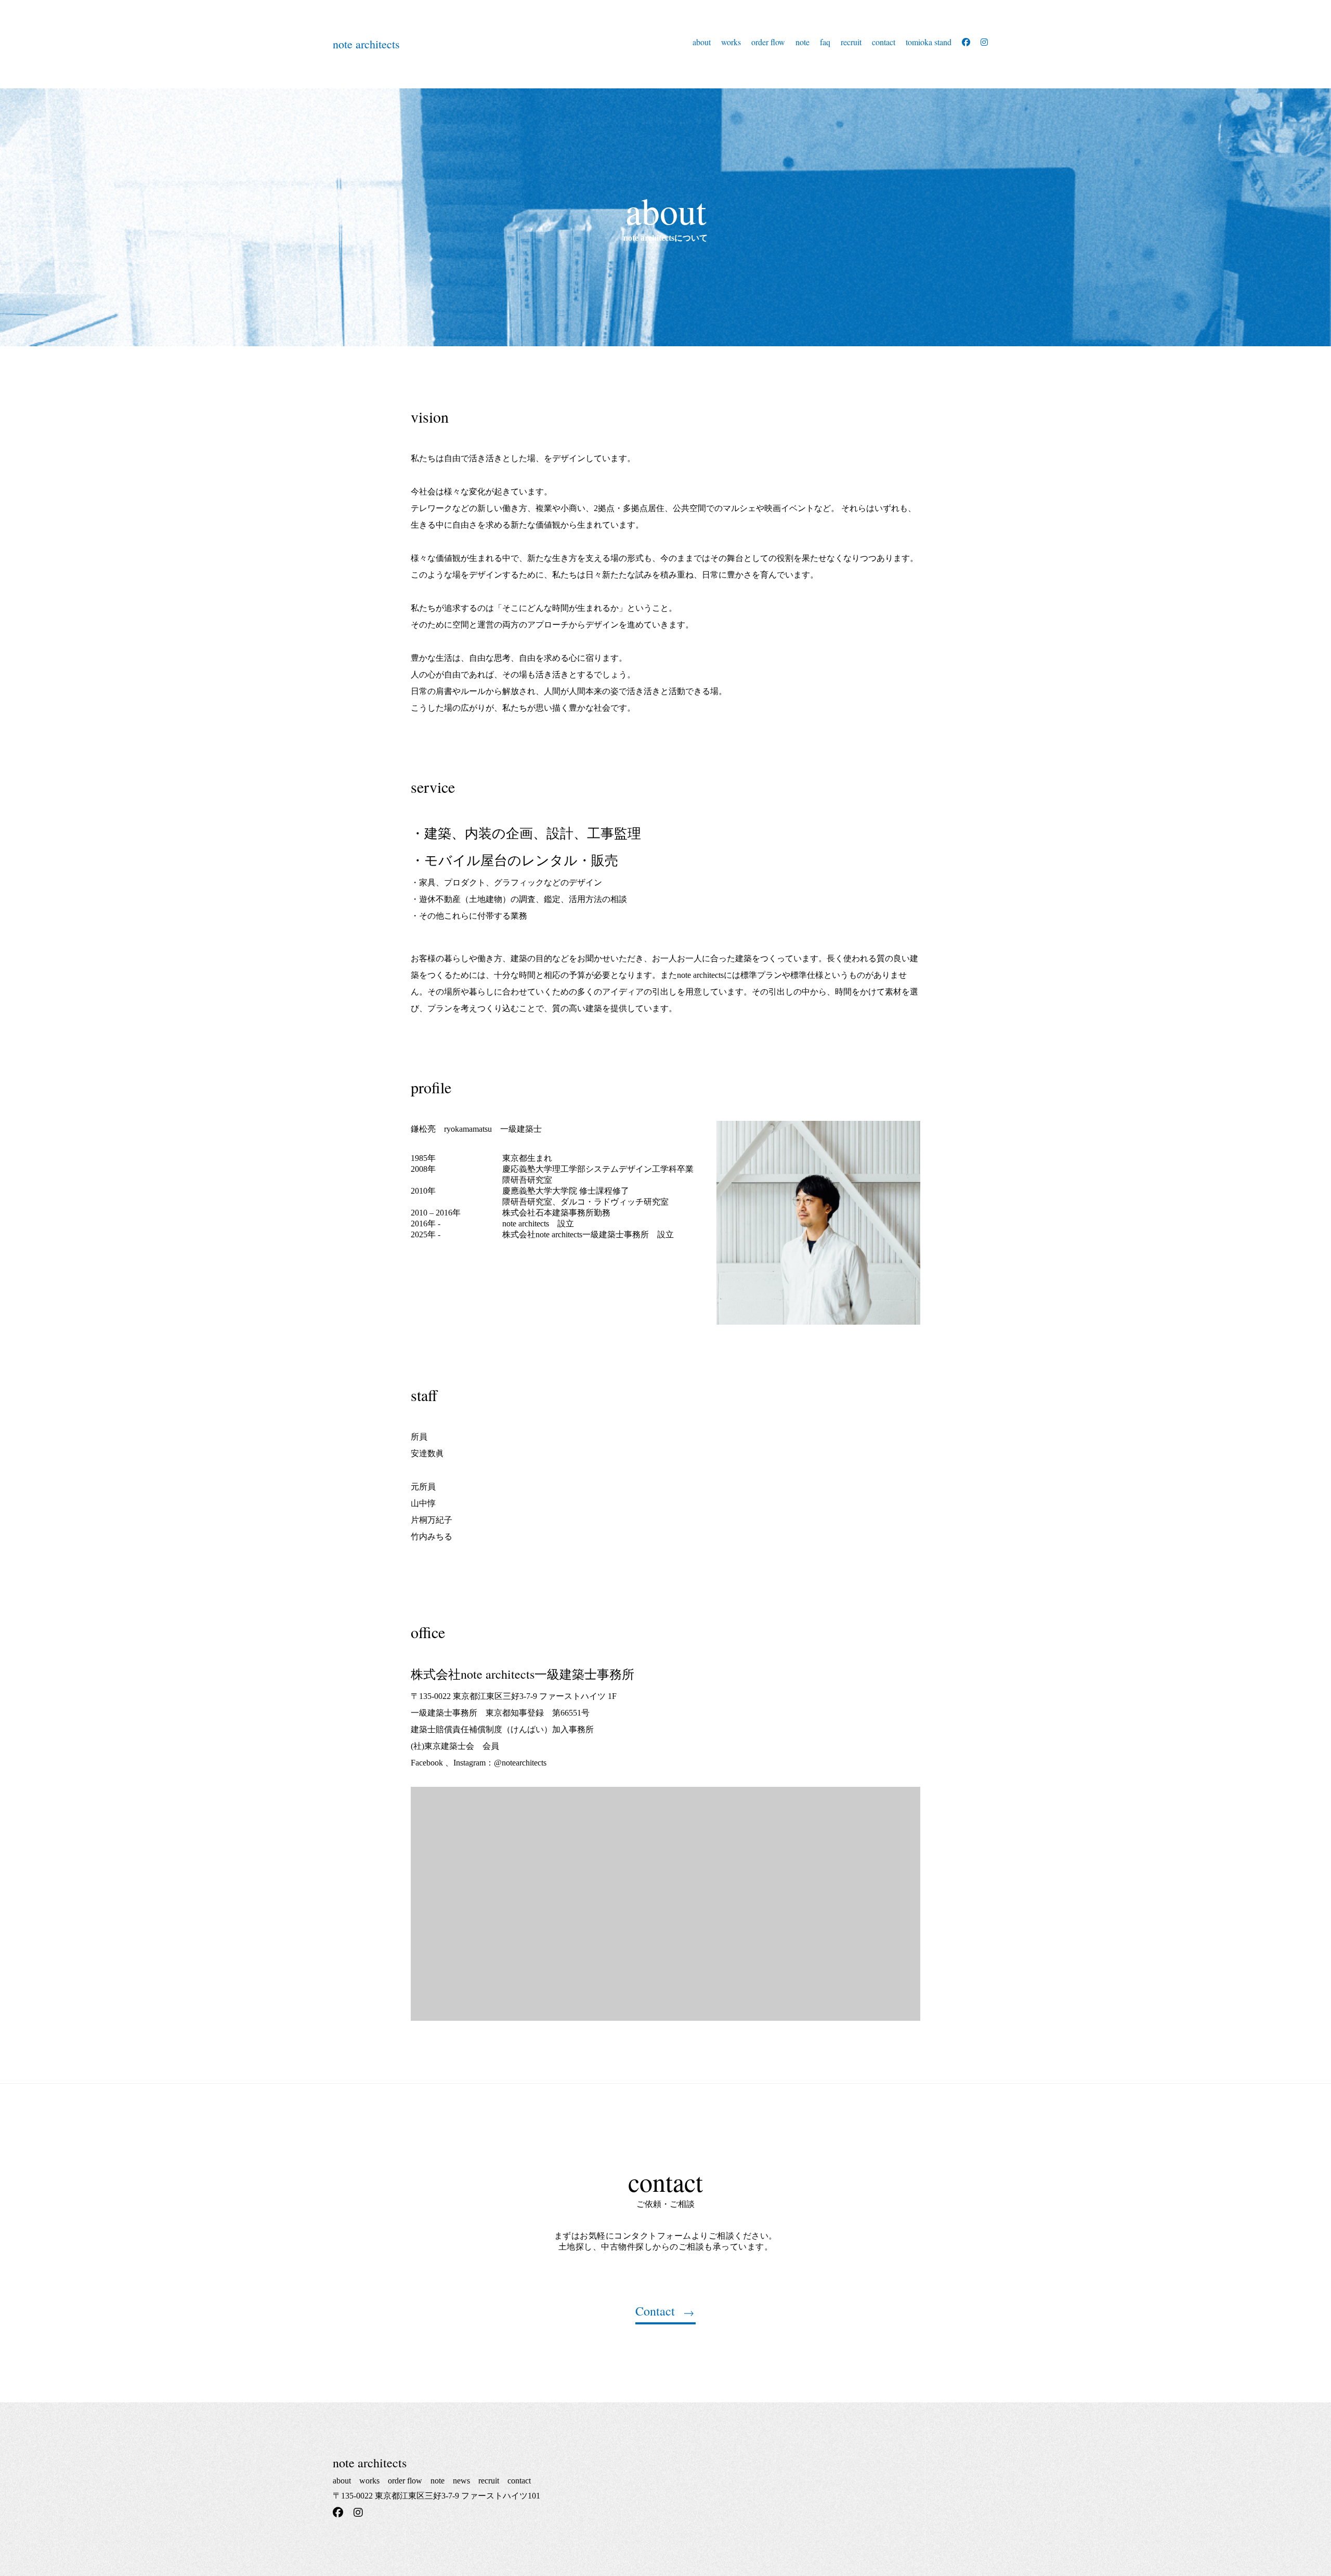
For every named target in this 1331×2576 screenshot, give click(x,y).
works (731, 42)
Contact (655, 2312)
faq (825, 42)
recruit (851, 42)
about (702, 42)
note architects (366, 44)
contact (884, 42)
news (461, 2481)
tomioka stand (929, 42)
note (802, 42)
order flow (768, 42)
